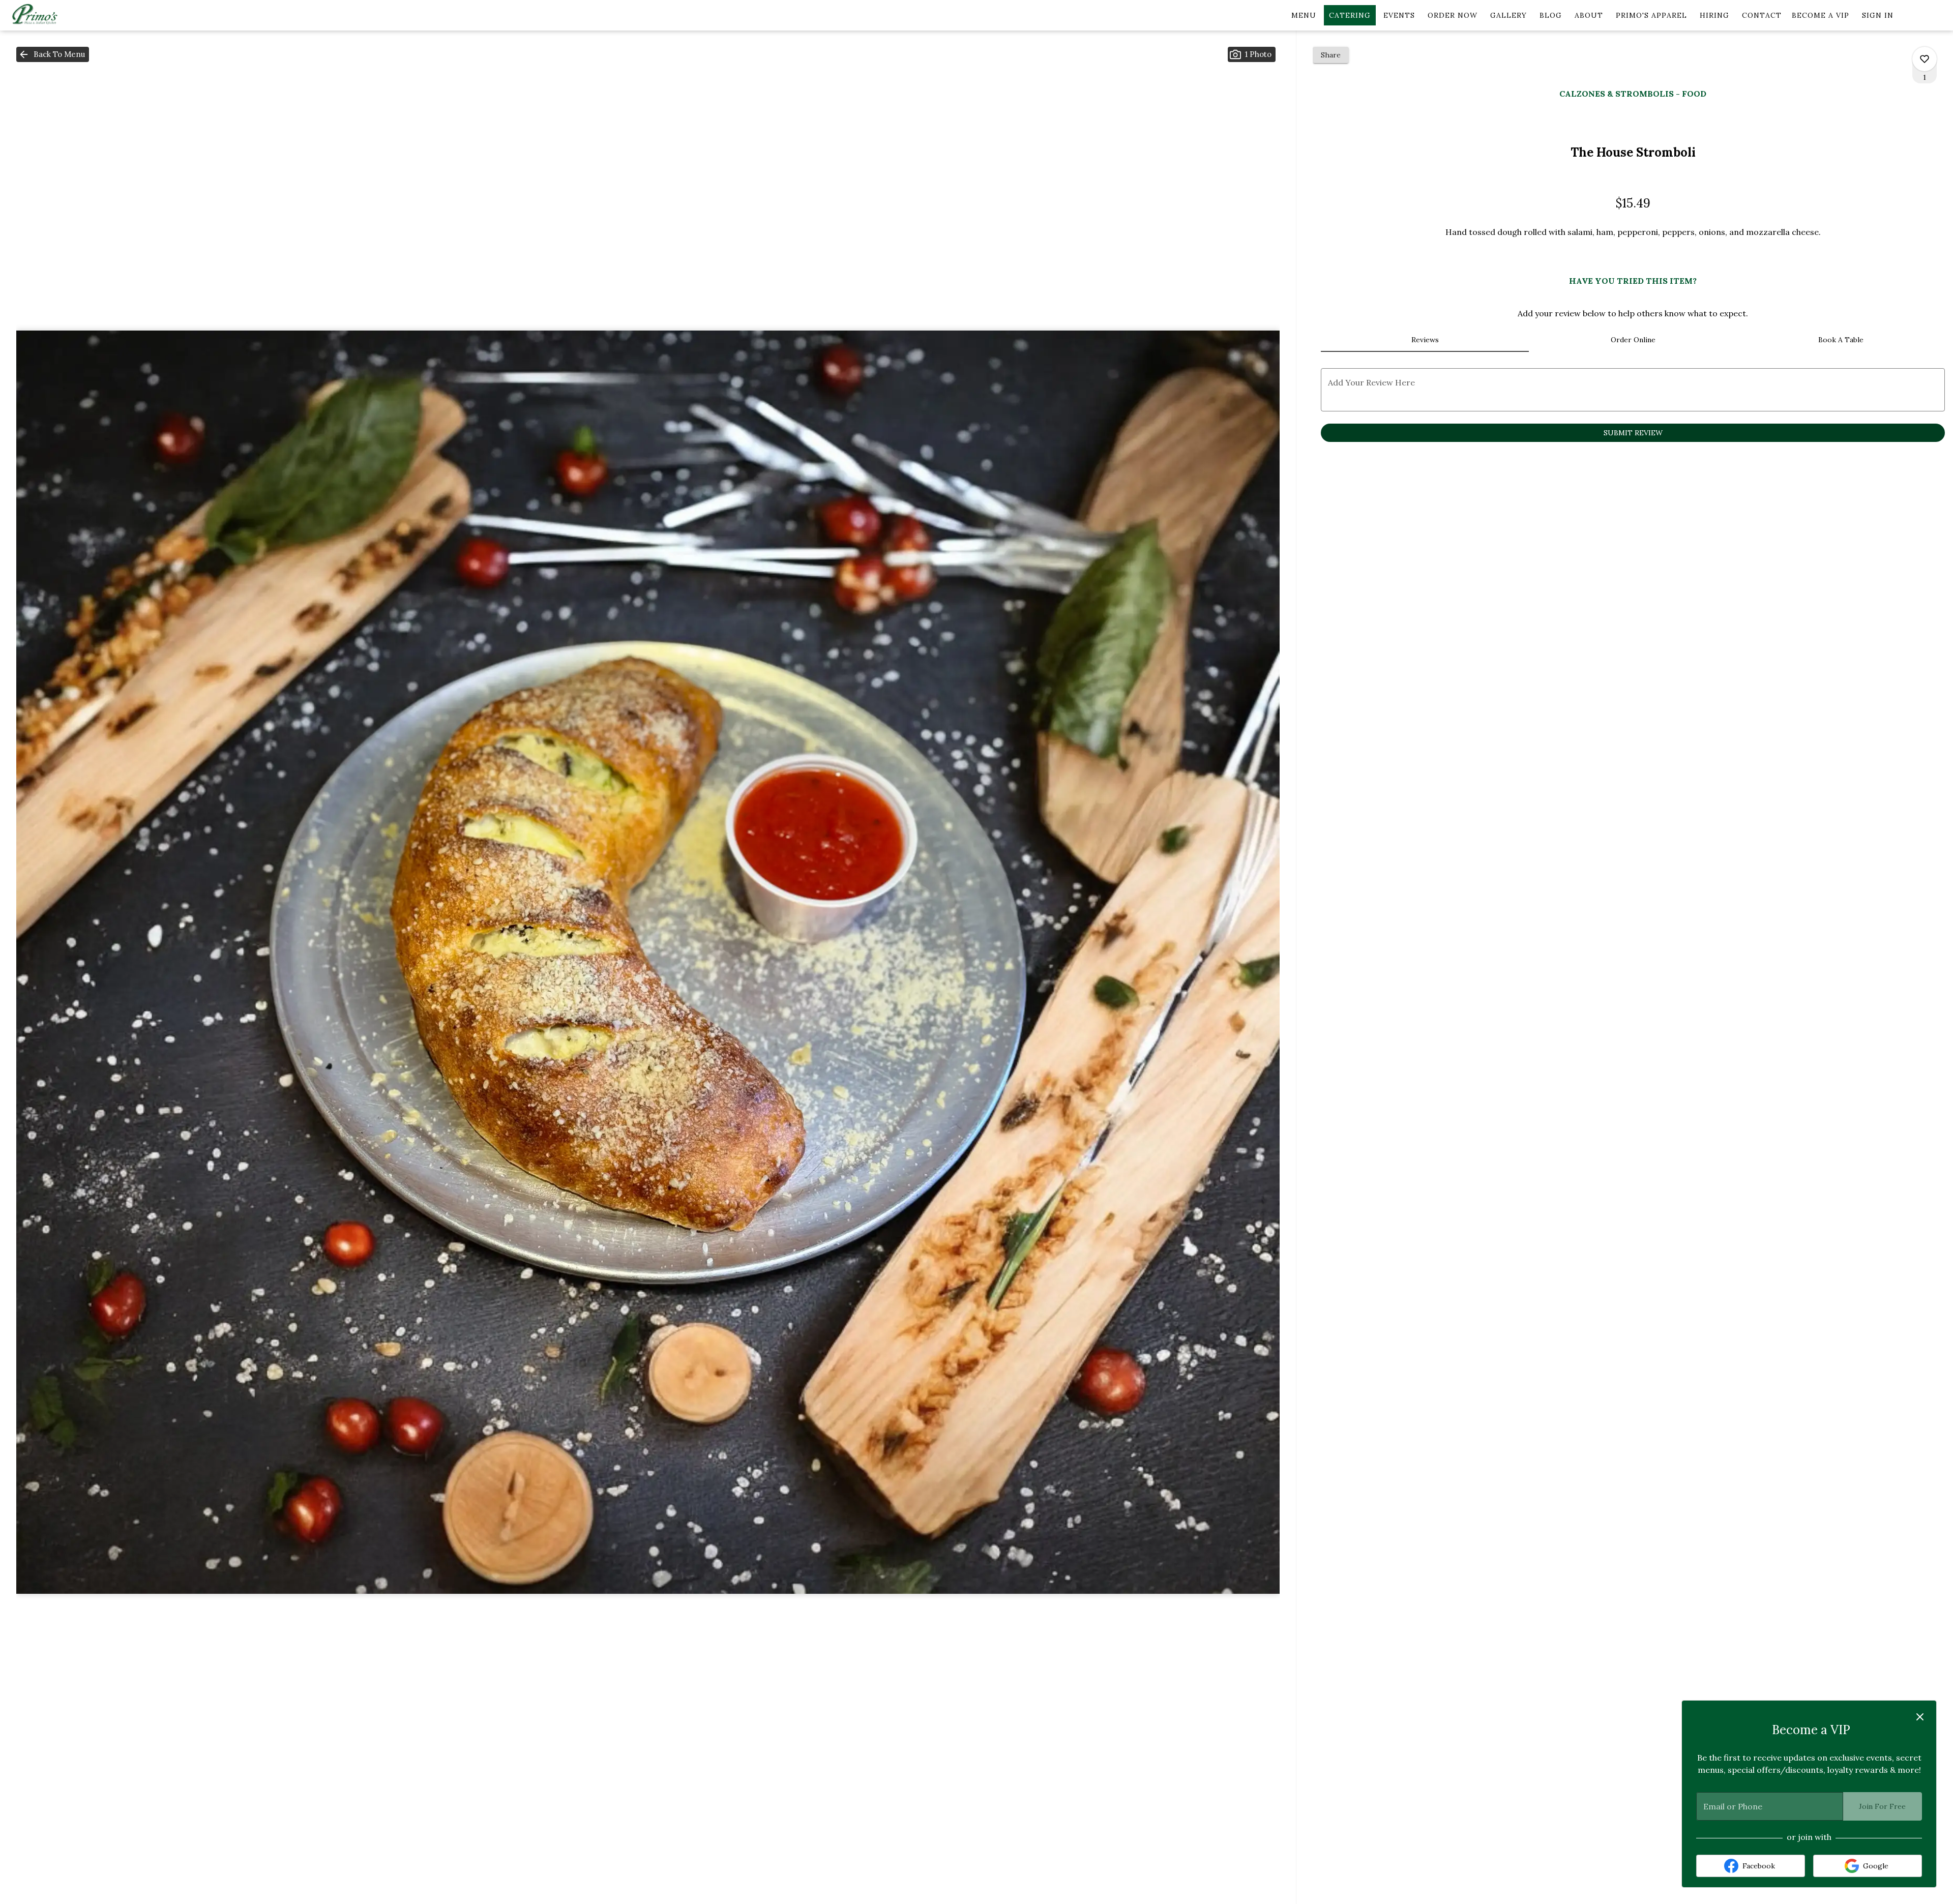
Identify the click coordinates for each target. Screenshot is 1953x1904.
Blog (1551, 15)
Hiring (1714, 15)
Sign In (1878, 15)
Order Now (1453, 15)
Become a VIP (1821, 15)
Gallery (1508, 15)
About (1589, 15)
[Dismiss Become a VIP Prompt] (1920, 1717)
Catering (1350, 15)
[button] (53, 54)
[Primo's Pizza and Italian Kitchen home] (54, 15)
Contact (1762, 15)
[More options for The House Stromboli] (1925, 59)
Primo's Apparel (1651, 15)
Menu (1304, 15)
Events (1399, 15)
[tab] (1425, 340)
